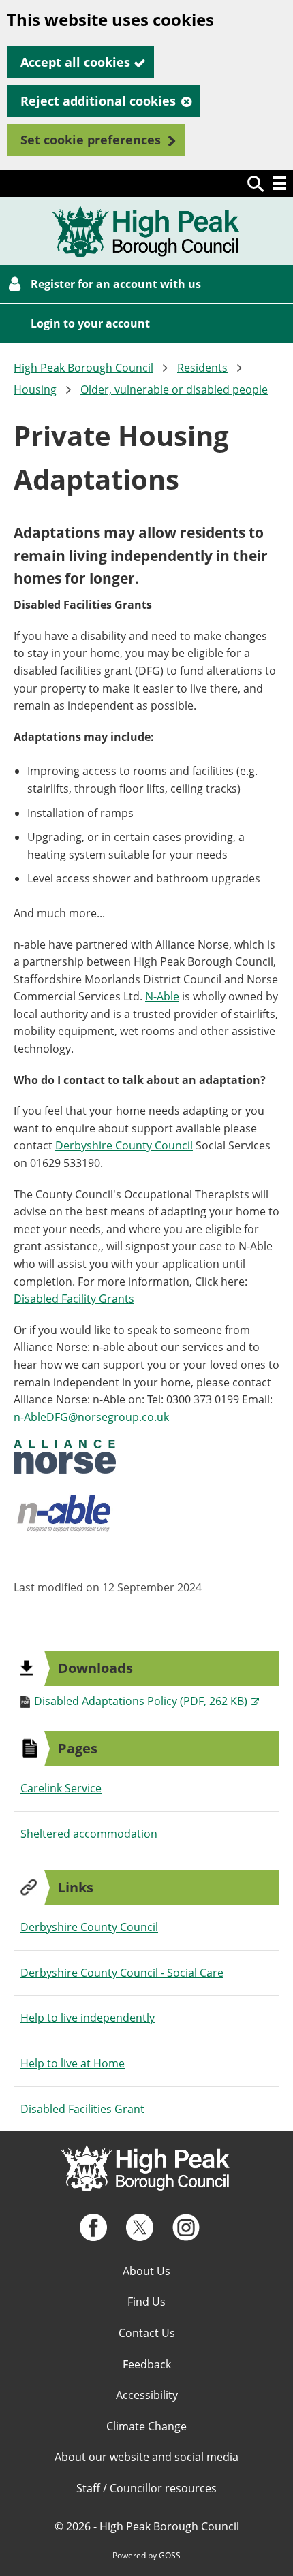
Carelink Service (61, 1788)
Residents (202, 368)
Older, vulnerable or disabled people (174, 389)
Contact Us (147, 2333)
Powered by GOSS (146, 2555)
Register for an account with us (116, 284)
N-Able (162, 996)
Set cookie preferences (91, 140)
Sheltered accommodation (89, 1834)
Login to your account (90, 323)
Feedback (147, 2364)
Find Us (146, 2302)
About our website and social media (146, 2457)
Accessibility (147, 2395)
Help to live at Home (73, 2063)
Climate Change (146, 2426)
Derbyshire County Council (124, 1145)
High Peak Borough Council (83, 368)
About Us (146, 2271)
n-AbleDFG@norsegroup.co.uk (91, 1417)
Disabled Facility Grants (74, 1299)
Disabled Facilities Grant (82, 2109)
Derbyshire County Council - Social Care (122, 1973)
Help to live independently (88, 2018)
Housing (35, 389)
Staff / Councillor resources (146, 2488)
